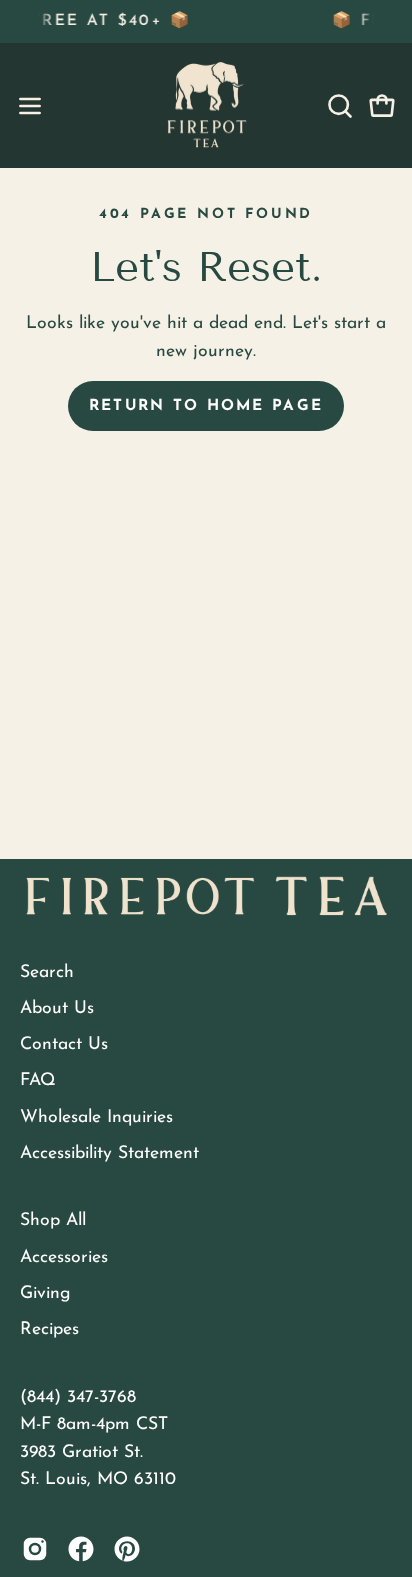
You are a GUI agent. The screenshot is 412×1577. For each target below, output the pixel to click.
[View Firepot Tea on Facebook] (81, 1549)
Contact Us (64, 1044)
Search (47, 972)
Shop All (53, 1220)
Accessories (64, 1257)
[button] (338, 106)
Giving (45, 1293)
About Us (57, 1008)
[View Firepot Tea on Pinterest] (127, 1549)
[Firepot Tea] (206, 105)
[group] (206, 21)
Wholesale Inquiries (96, 1117)
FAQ (38, 1080)
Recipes (49, 1329)
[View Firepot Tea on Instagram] (35, 1549)
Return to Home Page (206, 406)
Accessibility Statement (109, 1153)
